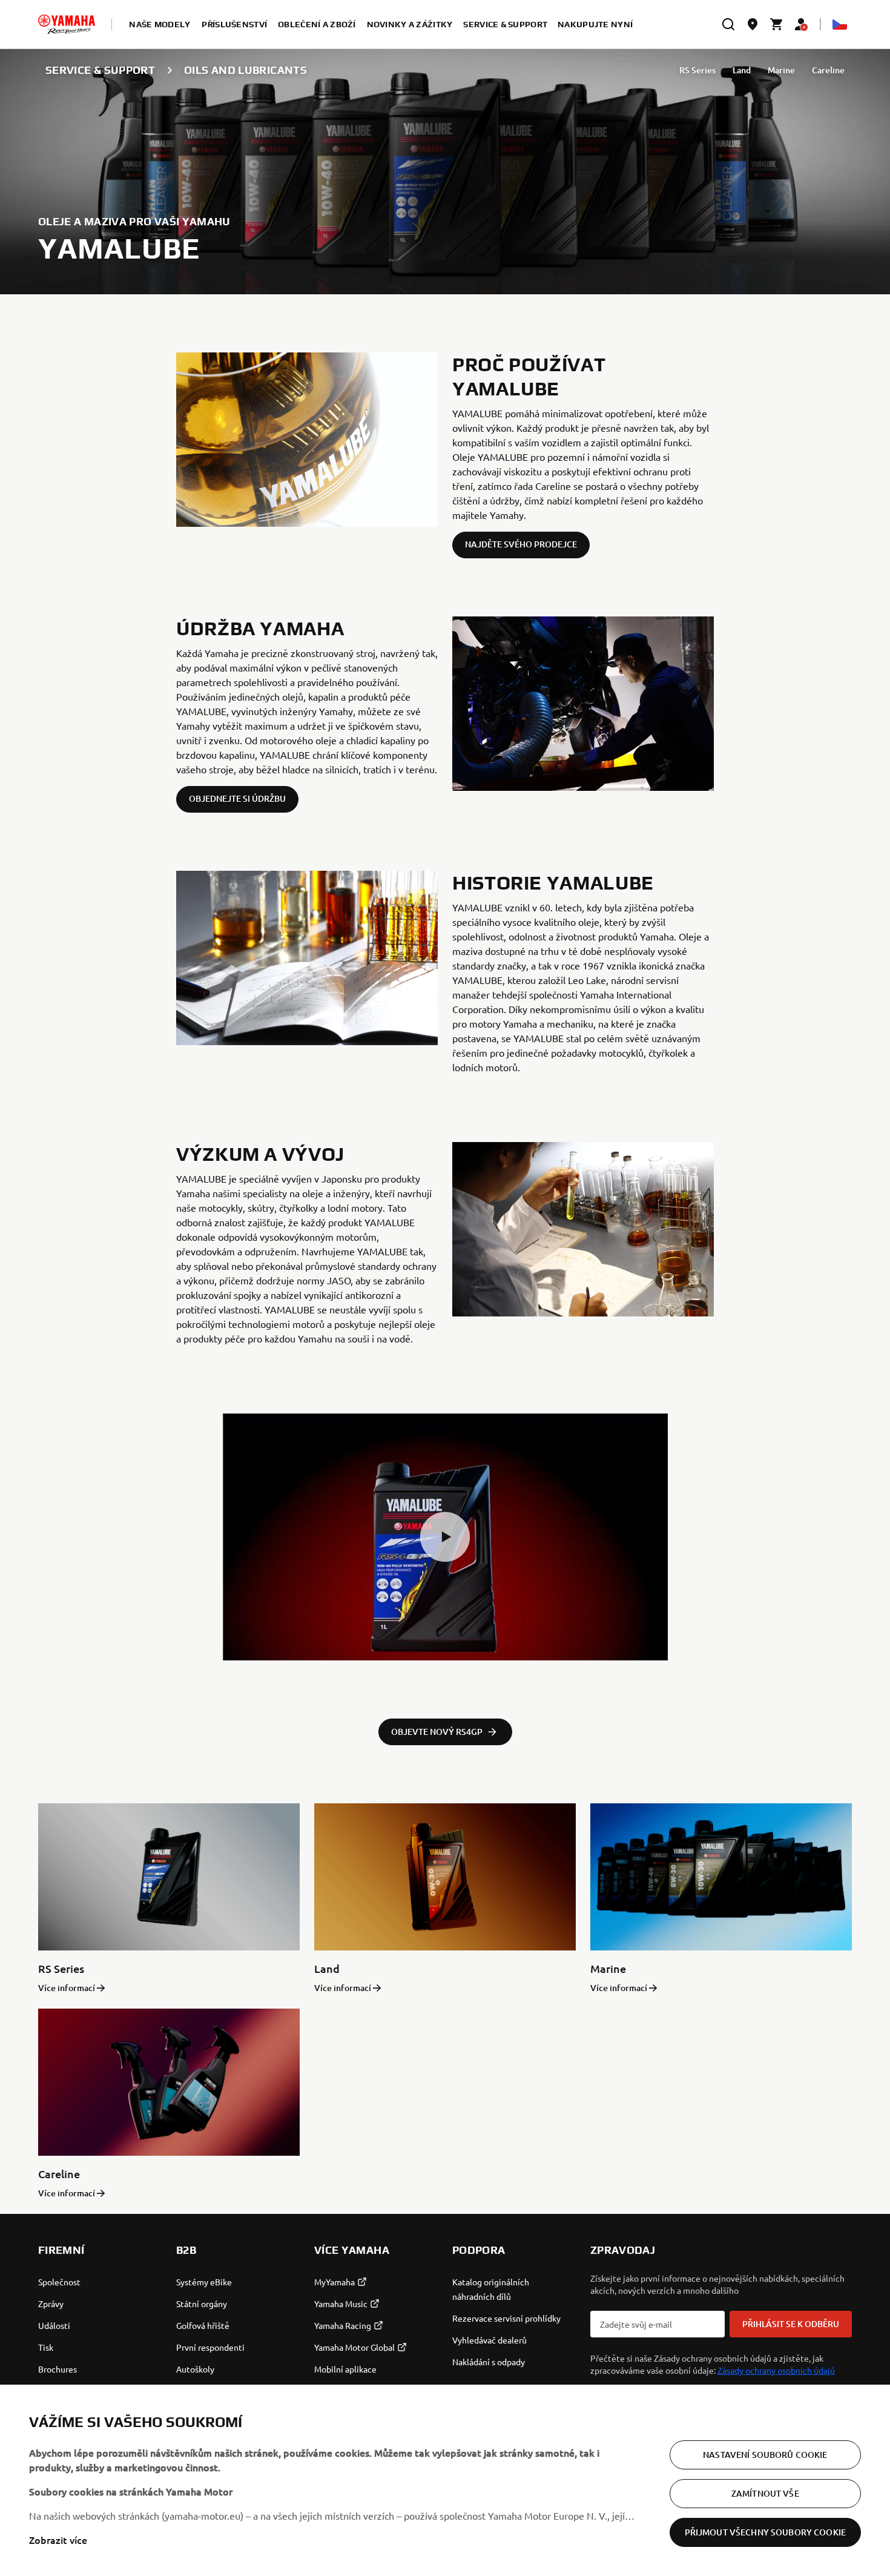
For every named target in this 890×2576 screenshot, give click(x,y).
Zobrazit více (58, 2540)
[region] (445, 2480)
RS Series (697, 70)
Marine (781, 70)
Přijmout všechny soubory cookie (765, 2532)
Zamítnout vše (765, 2493)
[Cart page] (777, 24)
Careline (828, 70)
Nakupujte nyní (595, 24)
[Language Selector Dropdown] (840, 24)
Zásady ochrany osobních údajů (776, 2370)
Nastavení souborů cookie (765, 2455)
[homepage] (67, 24)
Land (742, 70)
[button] (445, 1537)
